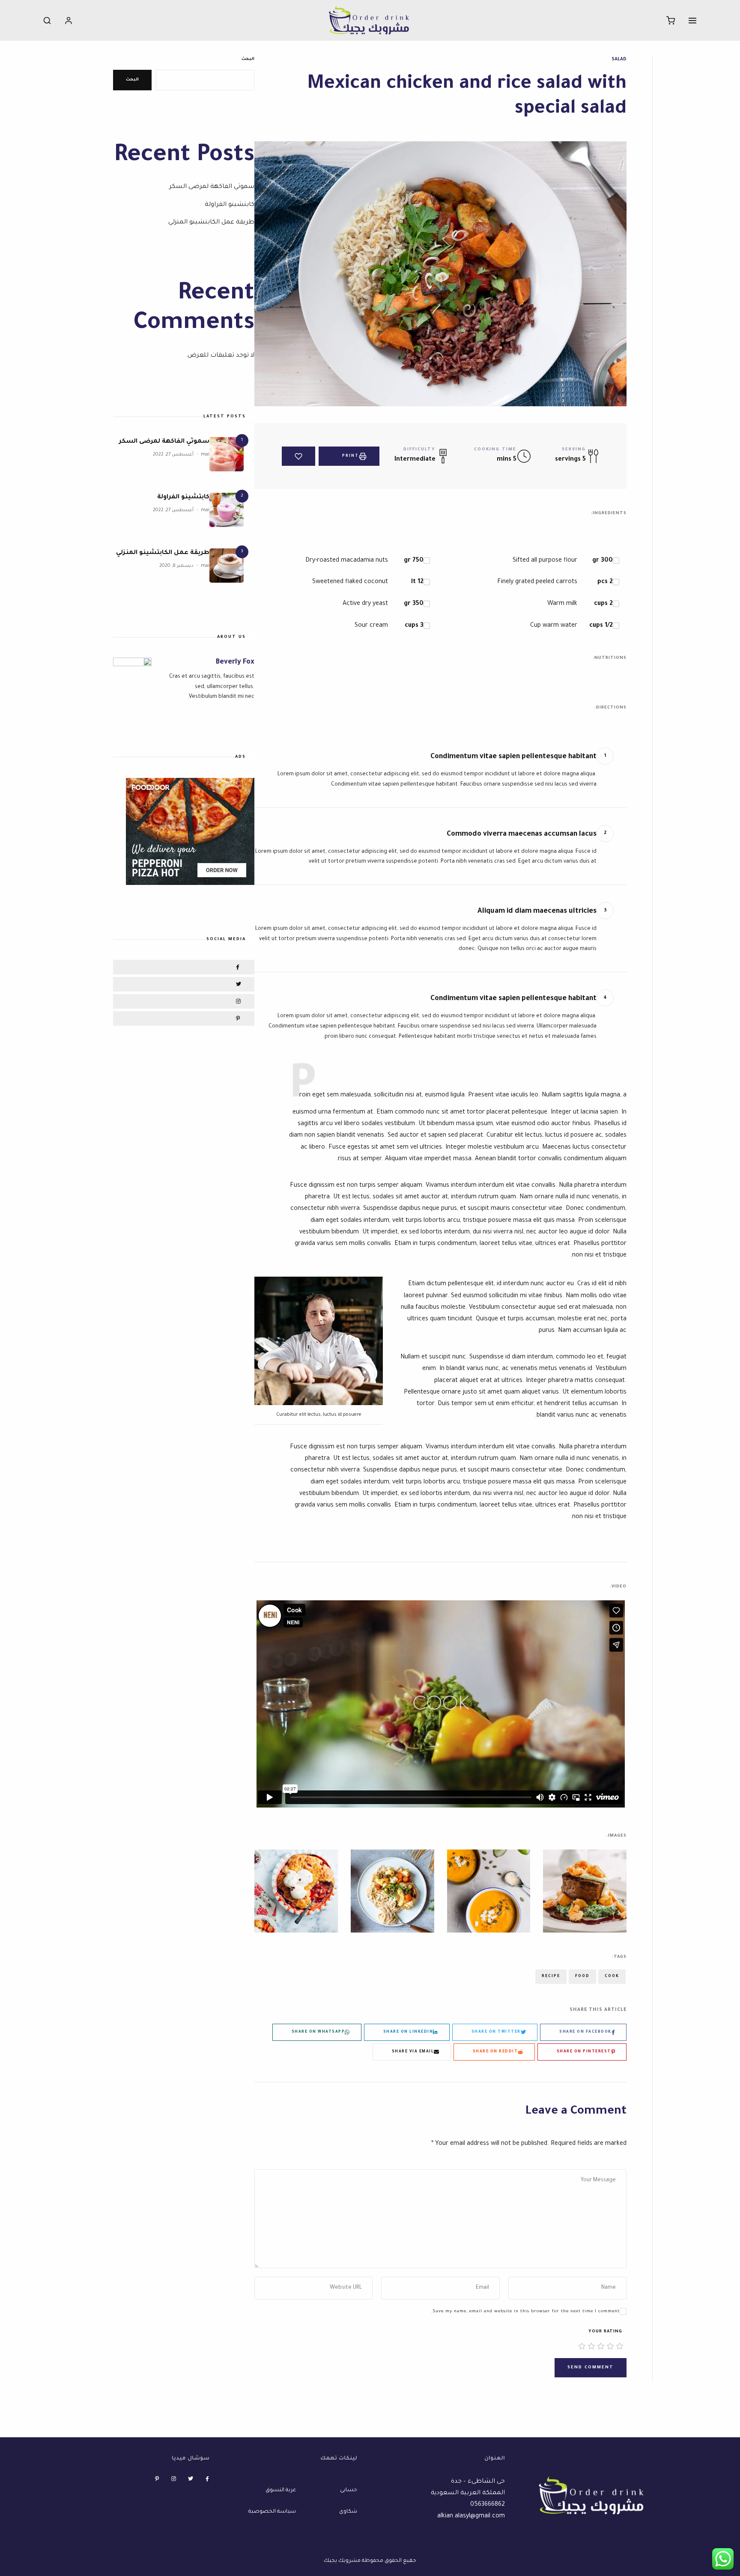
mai (205, 455)
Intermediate (415, 460)
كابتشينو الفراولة (230, 205)
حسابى (349, 2490)
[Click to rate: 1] (620, 2347)
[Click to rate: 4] (591, 2347)
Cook (612, 1977)
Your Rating (605, 2332)
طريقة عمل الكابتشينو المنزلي (211, 223)
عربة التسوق (281, 2490)
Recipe (551, 1977)
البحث (248, 59)
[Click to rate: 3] (601, 2347)
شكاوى (348, 2512)
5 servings (570, 460)
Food (582, 1977)
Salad (619, 60)
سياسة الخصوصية (272, 2512)
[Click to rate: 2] (610, 2347)
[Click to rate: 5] (582, 2347)
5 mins (507, 460)
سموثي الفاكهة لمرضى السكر (212, 187)
